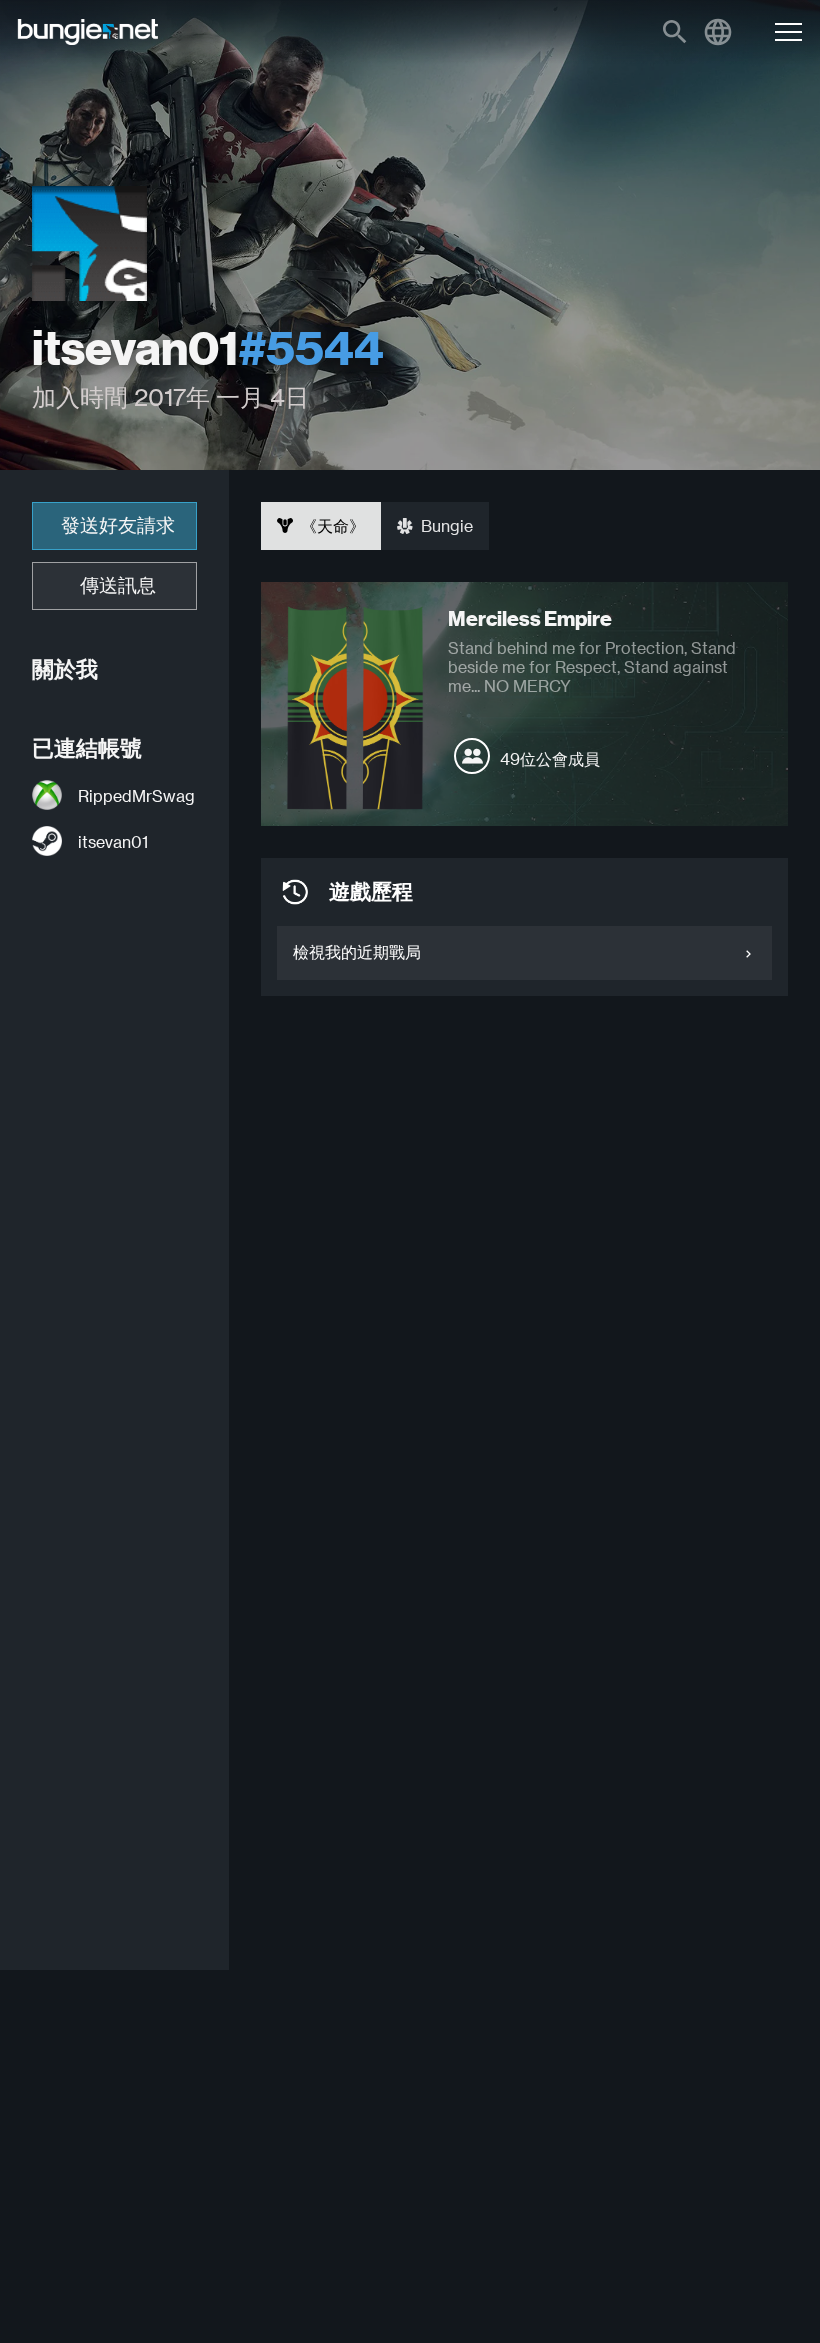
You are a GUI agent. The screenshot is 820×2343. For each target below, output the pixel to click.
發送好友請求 (118, 525)
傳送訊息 (118, 585)
